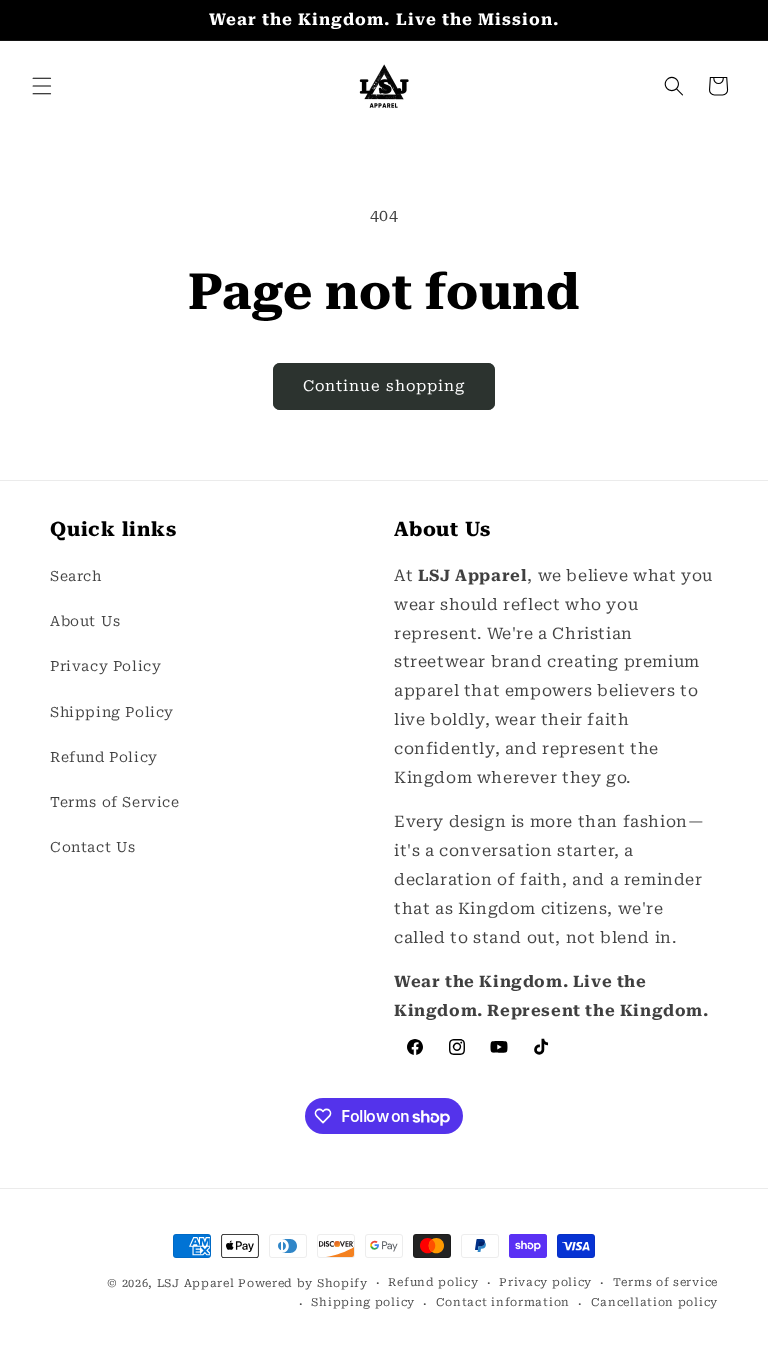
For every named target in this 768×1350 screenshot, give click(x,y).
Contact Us (93, 847)
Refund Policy (104, 757)
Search (76, 576)
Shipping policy (363, 1302)
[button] (42, 86)
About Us (85, 621)
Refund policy (433, 1282)
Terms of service (665, 1282)
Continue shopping (384, 386)
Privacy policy (545, 1282)
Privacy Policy (105, 666)
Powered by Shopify (303, 1283)
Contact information (503, 1302)
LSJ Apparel (196, 1283)
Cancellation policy (654, 1302)
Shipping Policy (112, 712)
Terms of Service (115, 802)
